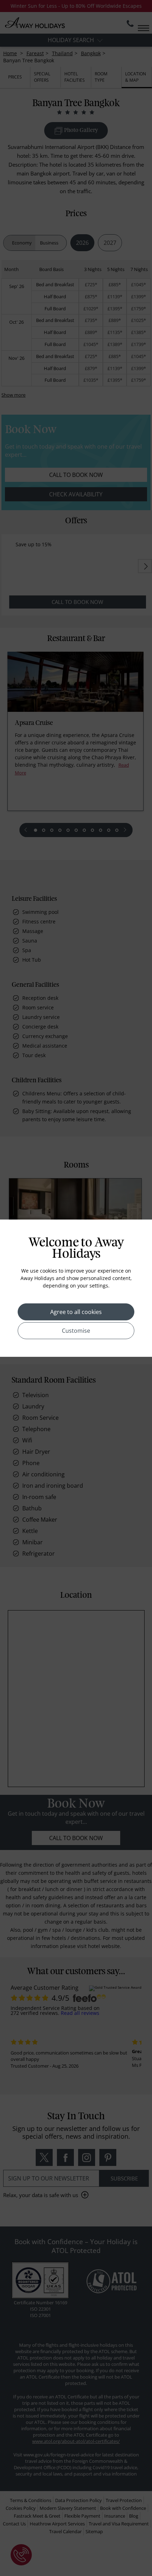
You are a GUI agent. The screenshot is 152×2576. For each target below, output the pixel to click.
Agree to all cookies (76, 1312)
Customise (76, 1331)
